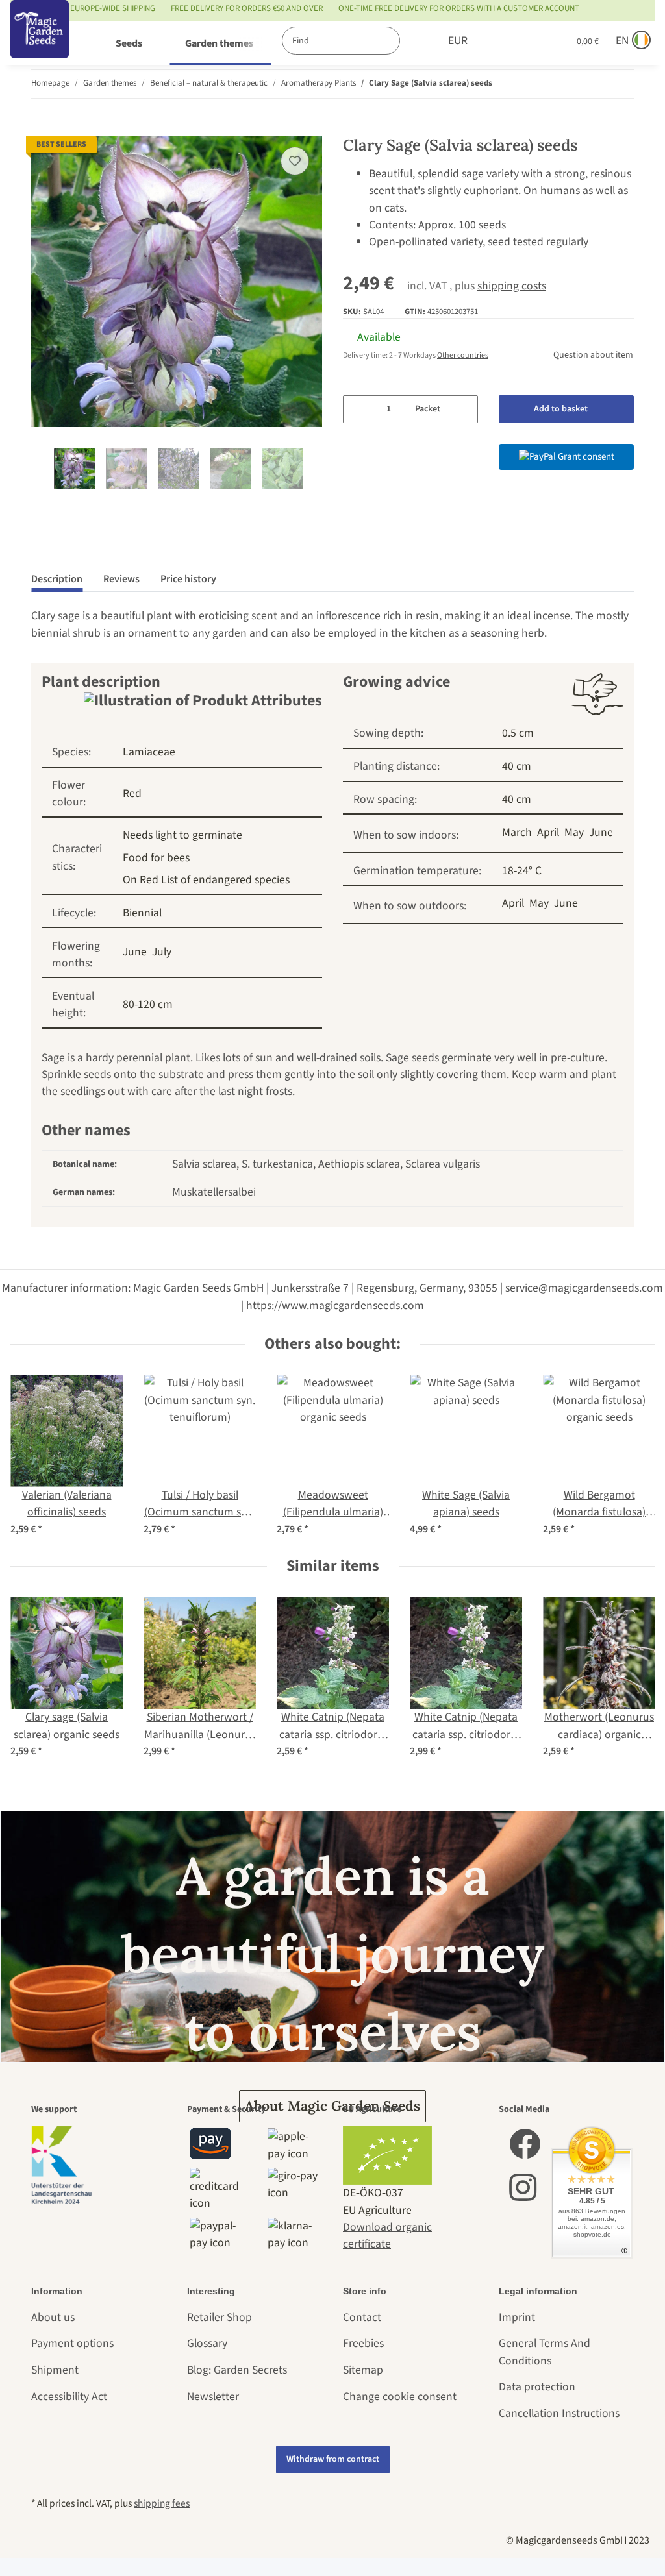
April (548, 832)
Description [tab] (57, 579)
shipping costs (512, 286)
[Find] (413, 41)
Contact (362, 2317)
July (162, 952)
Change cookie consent (400, 2397)
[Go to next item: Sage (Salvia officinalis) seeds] (620, 84)
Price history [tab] (188, 579)
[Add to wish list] (295, 161)
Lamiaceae (149, 752)
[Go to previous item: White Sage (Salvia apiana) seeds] (592, 84)
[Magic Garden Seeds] (40, 43)
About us (53, 2317)
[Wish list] (532, 41)
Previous (43, 470)
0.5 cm (518, 733)
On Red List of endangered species (206, 880)
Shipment (55, 2370)
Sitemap (363, 2370)
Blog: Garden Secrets (237, 2370)
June (135, 952)
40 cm (517, 766)
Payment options (72, 2343)
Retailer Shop (220, 2317)
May (574, 832)
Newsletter (213, 2397)
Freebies (363, 2343)
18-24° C (522, 871)
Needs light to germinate (182, 835)
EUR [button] (458, 41)
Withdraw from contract (333, 2459)
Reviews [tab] (121, 579)
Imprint (517, 2317)
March (517, 832)
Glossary (207, 2343)
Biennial (142, 913)
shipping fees (162, 2503)
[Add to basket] (42, 128)
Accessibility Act (69, 2397)
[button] (505, 41)
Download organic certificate (387, 2236)
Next (311, 470)
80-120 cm (148, 1004)
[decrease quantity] (358, 409)
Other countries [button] (463, 355)
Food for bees (156, 858)
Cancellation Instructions (559, 2413)
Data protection (537, 2387)
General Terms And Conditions (545, 2352)
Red (132, 793)
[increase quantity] (463, 409)
